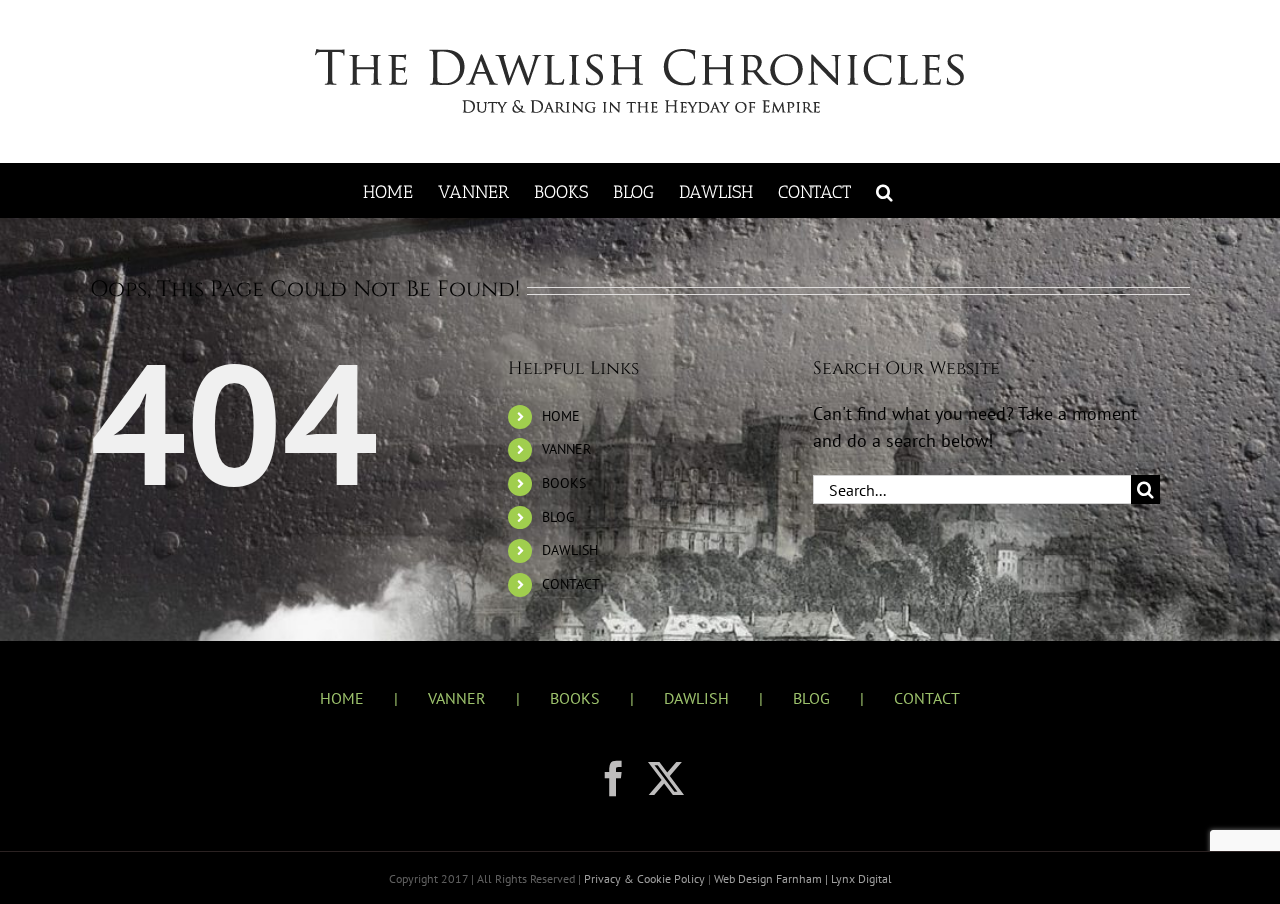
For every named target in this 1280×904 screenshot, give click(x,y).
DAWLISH (570, 550)
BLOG (558, 517)
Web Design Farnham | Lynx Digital (801, 878)
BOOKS (564, 483)
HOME (561, 416)
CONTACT (571, 584)
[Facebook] (614, 779)
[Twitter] (666, 779)
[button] (884, 190)
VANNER (566, 449)
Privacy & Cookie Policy (646, 878)
